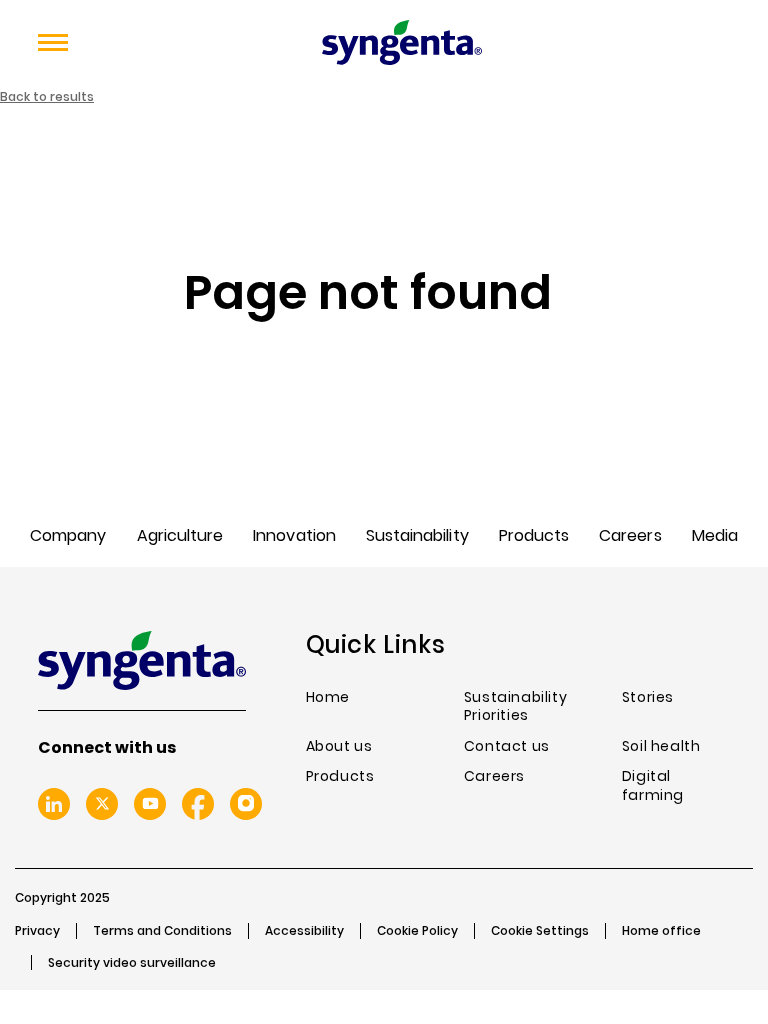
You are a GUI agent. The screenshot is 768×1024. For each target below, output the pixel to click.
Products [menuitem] (534, 535)
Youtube (150, 804)
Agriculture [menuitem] (180, 535)
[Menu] (53, 43)
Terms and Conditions (162, 931)
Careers (494, 776)
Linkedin (54, 804)
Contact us (507, 746)
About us (339, 746)
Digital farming (653, 785)
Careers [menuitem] (630, 535)
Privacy (37, 931)
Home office (661, 931)
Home (328, 697)
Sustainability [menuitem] (417, 535)
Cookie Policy (417, 931)
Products (340, 776)
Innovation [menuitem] (294, 535)
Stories (648, 697)
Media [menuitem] (715, 535)
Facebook (198, 804)
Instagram (246, 804)
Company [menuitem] (68, 535)
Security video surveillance (132, 963)
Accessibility (304, 931)
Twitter (102, 804)
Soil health (661, 746)
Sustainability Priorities (515, 706)
